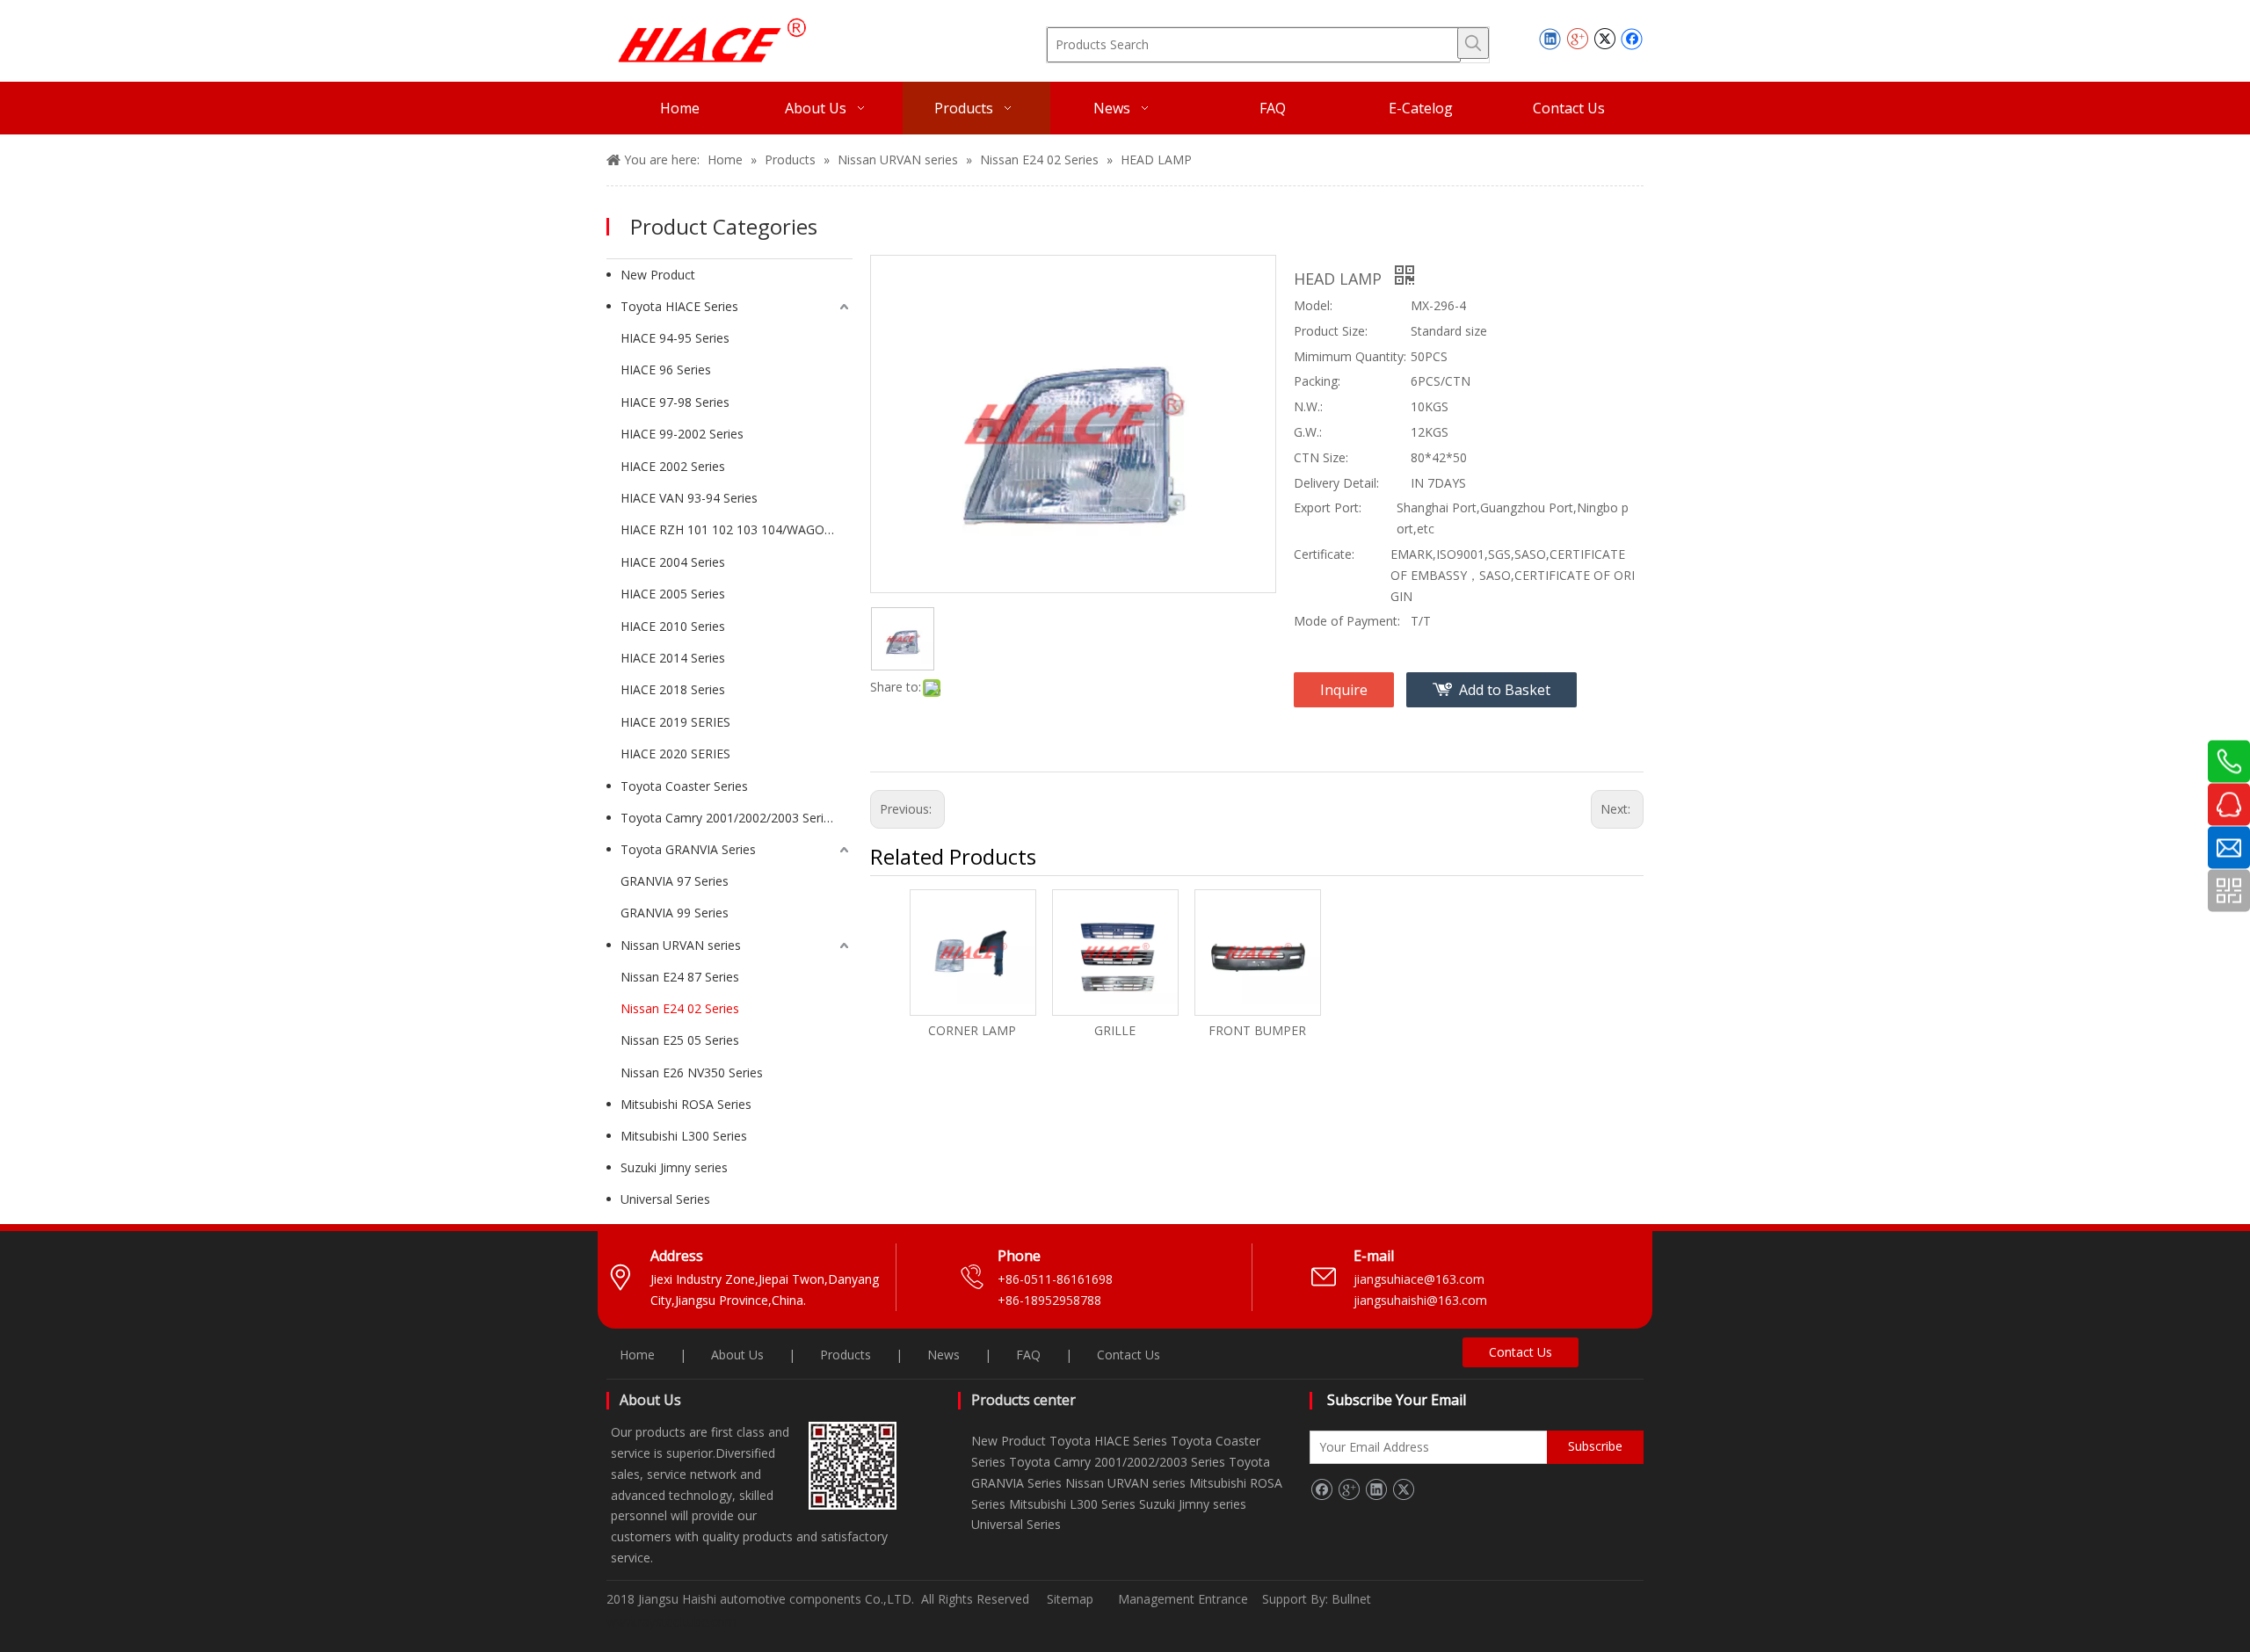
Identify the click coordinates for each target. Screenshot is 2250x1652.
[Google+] (1577, 39)
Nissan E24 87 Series (680, 977)
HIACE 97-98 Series (675, 402)
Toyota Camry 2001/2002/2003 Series (729, 818)
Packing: (1317, 381)
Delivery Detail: (1336, 483)
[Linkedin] (1550, 39)
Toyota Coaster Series (684, 786)
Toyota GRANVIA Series (688, 849)
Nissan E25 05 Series (680, 1040)
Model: (1313, 305)
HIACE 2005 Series (673, 594)
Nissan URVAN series (681, 945)
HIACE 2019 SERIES (675, 722)
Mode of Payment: (1347, 621)
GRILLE (1115, 1030)
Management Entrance (1185, 1599)
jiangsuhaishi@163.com (1422, 1300)
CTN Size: (1321, 457)
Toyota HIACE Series (679, 306)
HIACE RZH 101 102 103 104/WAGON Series (737, 529)
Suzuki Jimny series (674, 1167)
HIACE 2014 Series (673, 658)
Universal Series (665, 1199)
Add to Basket (1505, 690)
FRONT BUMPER (1257, 1030)
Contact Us (1129, 1355)
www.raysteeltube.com (671, 1622)
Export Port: (1328, 507)
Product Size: (1331, 331)
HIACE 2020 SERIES (675, 754)
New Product (658, 275)
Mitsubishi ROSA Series (686, 1104)
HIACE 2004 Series (673, 562)
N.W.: (1308, 406)
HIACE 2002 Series (673, 466)
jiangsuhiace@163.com (1419, 1279)
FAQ (1028, 1355)
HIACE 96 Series (666, 370)
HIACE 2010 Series (673, 626)
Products (846, 1355)
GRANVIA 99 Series (675, 913)
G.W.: (1308, 432)
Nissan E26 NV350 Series (692, 1072)
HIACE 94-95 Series (675, 338)
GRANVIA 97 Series (675, 881)
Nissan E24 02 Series (680, 1008)
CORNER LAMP (972, 1030)
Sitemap (1070, 1599)
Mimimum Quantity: (1350, 356)
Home (637, 1355)
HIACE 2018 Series (673, 689)
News (944, 1355)
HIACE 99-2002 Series (682, 434)
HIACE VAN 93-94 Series (689, 498)
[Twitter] (1604, 39)
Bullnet (1351, 1599)
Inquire (1344, 690)
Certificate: (1324, 554)
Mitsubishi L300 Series (684, 1136)
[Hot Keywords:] (1473, 43)
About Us (737, 1355)
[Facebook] (1632, 39)
